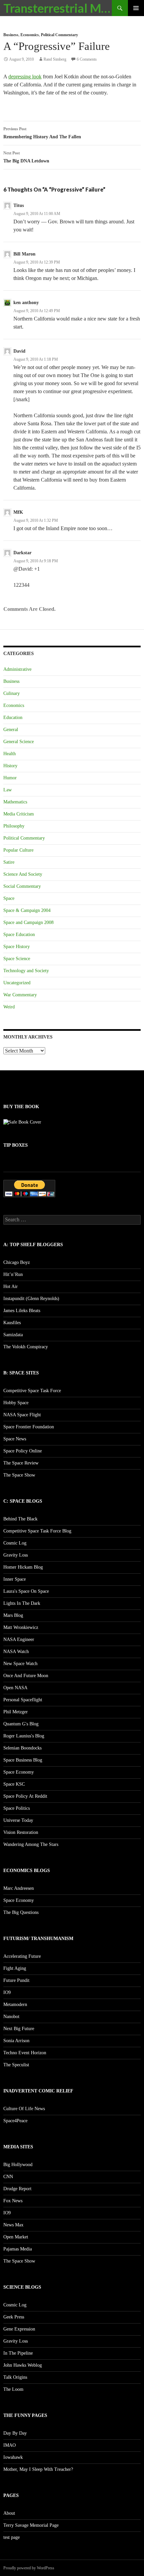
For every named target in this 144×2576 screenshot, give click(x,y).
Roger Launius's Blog (24, 1736)
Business (11, 35)
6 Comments (87, 59)
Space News (15, 1439)
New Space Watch (20, 1664)
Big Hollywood (18, 2165)
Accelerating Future (22, 1956)
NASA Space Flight (22, 1415)
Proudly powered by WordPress (29, 2568)
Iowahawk (13, 2457)
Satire (9, 862)
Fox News (13, 2201)
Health (10, 754)
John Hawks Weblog (23, 2365)
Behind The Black (20, 1519)
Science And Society (23, 874)
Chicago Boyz (17, 1262)
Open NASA (15, 1688)
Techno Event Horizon (25, 2053)
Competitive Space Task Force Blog (37, 1531)
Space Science (17, 959)
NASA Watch (16, 1652)
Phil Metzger (16, 1712)
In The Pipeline (18, 2353)
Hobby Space (16, 1403)
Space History (17, 947)
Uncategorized (17, 983)
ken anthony (26, 303)
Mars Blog (13, 1615)
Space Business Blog (23, 1760)
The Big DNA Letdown (26, 157)
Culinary (12, 693)
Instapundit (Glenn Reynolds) (31, 1299)
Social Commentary (22, 886)
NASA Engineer (19, 1639)
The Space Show (19, 1475)
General (11, 730)
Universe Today (18, 1820)
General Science (19, 742)
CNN (8, 2177)
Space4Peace (15, 2121)
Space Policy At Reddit (25, 1796)
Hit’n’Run (13, 1274)
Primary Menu (136, 8)
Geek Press (14, 2317)
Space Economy (19, 1772)
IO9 (7, 1992)
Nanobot (11, 2017)
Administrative (17, 669)
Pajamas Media (18, 2249)
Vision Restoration (21, 1832)
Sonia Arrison (16, 2041)
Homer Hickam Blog (23, 1567)
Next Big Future (19, 2029)
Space (9, 898)
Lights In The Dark (22, 1603)
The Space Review (21, 1463)
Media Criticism (19, 814)
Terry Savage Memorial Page (31, 2525)
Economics (30, 35)
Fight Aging (15, 1968)
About (9, 2513)
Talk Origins (15, 2377)
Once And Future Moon (26, 1676)
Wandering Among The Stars (31, 1844)
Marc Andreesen (19, 1888)
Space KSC (14, 1784)
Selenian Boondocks (22, 1748)
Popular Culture (18, 850)
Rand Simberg (55, 59)
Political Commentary (59, 35)
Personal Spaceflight (23, 1700)
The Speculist (16, 2065)
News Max (13, 2225)
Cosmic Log (15, 1543)
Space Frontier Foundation (29, 1427)
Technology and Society (26, 971)
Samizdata (13, 1335)
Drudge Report (17, 2189)
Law (8, 790)
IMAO (10, 2445)
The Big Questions (21, 1912)
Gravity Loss (16, 1555)
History (10, 766)
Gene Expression (19, 2329)
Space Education (19, 935)
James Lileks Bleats (22, 1311)
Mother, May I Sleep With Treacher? (38, 2469)
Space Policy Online (23, 1451)
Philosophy (14, 826)
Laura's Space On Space (26, 1591)
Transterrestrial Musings (58, 8)
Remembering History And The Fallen (42, 133)
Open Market (16, 2237)
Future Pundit (16, 1980)
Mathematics (15, 802)
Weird (9, 1007)
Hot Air (11, 1286)
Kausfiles (12, 1323)
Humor (10, 778)
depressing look (25, 77)
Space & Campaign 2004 (27, 910)
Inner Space (15, 1579)
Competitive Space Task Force (32, 1391)
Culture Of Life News (24, 2109)
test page (12, 2537)
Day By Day (15, 2433)
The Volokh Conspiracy (26, 1347)
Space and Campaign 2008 (28, 922)
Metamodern (15, 2005)
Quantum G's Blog (21, 1724)
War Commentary (20, 995)
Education (13, 718)
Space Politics (17, 1808)
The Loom (13, 2389)
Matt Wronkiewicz (21, 1627)
